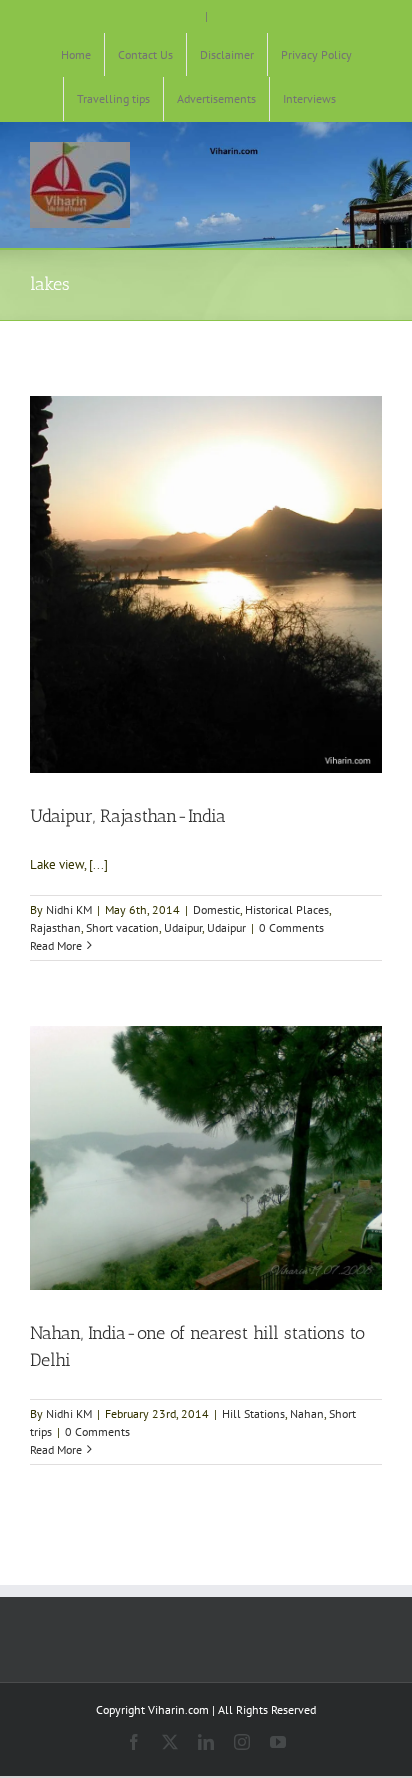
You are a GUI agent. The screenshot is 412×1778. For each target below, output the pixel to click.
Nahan (307, 1413)
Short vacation (122, 927)
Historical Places (287, 909)
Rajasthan (55, 927)
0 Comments (291, 927)
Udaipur (183, 927)
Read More (56, 945)
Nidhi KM (69, 909)
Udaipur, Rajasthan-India (128, 816)
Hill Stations (253, 1413)
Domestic (216, 909)
